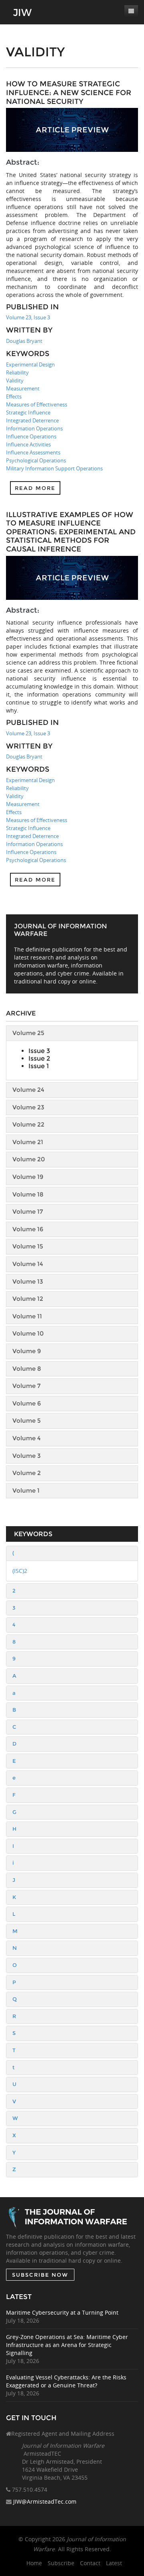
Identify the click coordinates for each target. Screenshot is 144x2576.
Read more (35, 488)
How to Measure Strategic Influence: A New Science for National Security (69, 93)
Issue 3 (39, 1051)
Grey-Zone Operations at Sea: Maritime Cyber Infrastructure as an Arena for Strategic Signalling (67, 2345)
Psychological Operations (36, 460)
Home (34, 2563)
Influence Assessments (33, 452)
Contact (90, 2563)
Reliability (17, 372)
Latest (114, 2563)
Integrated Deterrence (32, 420)
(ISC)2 (20, 1571)
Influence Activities (28, 444)
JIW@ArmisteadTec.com (45, 2501)
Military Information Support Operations (54, 468)
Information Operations (34, 428)
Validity (15, 380)
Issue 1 (39, 1066)
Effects (14, 396)
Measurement (23, 388)
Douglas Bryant (24, 341)
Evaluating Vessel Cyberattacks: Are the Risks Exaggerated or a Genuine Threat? (66, 2381)
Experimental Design (30, 364)
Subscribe (61, 2563)
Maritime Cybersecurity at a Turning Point (62, 2312)
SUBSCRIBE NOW (40, 2275)
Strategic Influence (28, 412)
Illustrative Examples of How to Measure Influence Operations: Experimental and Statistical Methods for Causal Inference (71, 532)
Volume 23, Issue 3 (28, 317)
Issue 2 (39, 1058)
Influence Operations (31, 436)
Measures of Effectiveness (37, 404)
